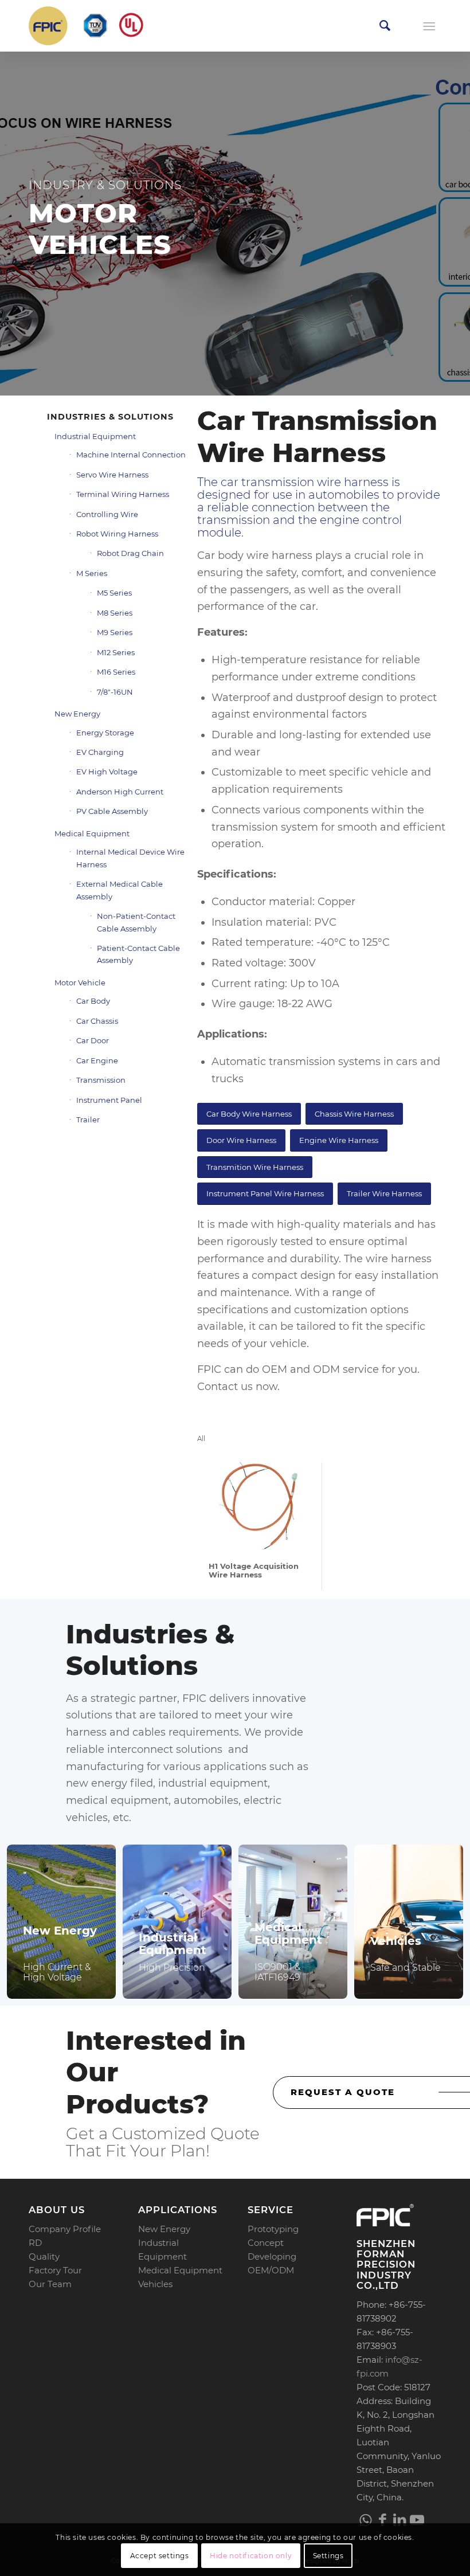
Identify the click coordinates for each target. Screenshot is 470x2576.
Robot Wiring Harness (117, 534)
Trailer (88, 1119)
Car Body (93, 1001)
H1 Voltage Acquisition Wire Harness (254, 1570)
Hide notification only (251, 2556)
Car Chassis (97, 1021)
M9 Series (115, 632)
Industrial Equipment (95, 436)
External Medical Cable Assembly (120, 890)
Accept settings (160, 2556)
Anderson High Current (120, 792)
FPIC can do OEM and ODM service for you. (308, 1369)
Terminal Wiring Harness (123, 494)
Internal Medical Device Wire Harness (130, 858)
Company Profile (65, 2229)
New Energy (77, 714)
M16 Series (116, 672)
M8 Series (115, 613)
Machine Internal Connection (131, 455)
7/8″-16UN (115, 692)
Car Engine (97, 1060)
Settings (328, 2556)
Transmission (101, 1080)
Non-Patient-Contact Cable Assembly (136, 922)
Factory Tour (55, 2270)
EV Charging (100, 752)
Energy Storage (105, 733)
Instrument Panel (109, 1100)
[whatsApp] (365, 2520)
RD (35, 2243)
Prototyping (273, 2229)
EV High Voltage (107, 772)
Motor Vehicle (80, 982)
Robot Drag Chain (130, 553)
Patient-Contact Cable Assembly (138, 954)
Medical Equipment (92, 833)
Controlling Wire (107, 514)
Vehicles (155, 2284)
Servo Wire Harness (112, 475)
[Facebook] (382, 2520)
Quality (44, 2256)
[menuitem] (385, 26)
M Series (92, 573)
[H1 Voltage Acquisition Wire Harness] (259, 1506)
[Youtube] (417, 2520)
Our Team (50, 2284)
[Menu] (429, 26)
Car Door (93, 1040)
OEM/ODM (271, 2270)
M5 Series (114, 593)
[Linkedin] (399, 2520)
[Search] (385, 26)
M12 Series (116, 652)
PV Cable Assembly (112, 811)
